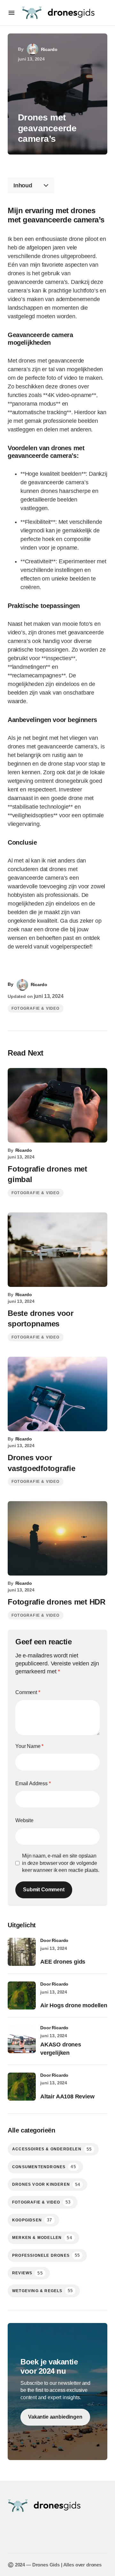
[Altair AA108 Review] (22, 2087)
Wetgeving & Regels (42, 2291)
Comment (28, 1692)
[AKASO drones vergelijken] (22, 2039)
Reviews (27, 2273)
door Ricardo (54, 1940)
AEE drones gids (63, 1962)
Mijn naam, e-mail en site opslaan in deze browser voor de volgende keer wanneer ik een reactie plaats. (61, 1863)
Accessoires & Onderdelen (52, 2149)
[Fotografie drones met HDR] (57, 1538)
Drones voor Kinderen (46, 2185)
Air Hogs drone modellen (74, 2005)
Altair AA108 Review (67, 2096)
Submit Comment (44, 1890)
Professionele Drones (46, 2255)
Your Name (29, 1746)
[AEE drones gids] (22, 1952)
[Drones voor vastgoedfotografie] (57, 1394)
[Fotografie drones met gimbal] (57, 1105)
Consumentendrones (44, 2167)
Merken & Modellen (42, 2238)
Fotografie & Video (36, 1008)
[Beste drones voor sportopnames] (57, 1250)
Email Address (33, 1783)
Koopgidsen (32, 2220)
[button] (11, 13)
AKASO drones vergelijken (61, 2049)
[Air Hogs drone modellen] (22, 1995)
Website (24, 1820)
